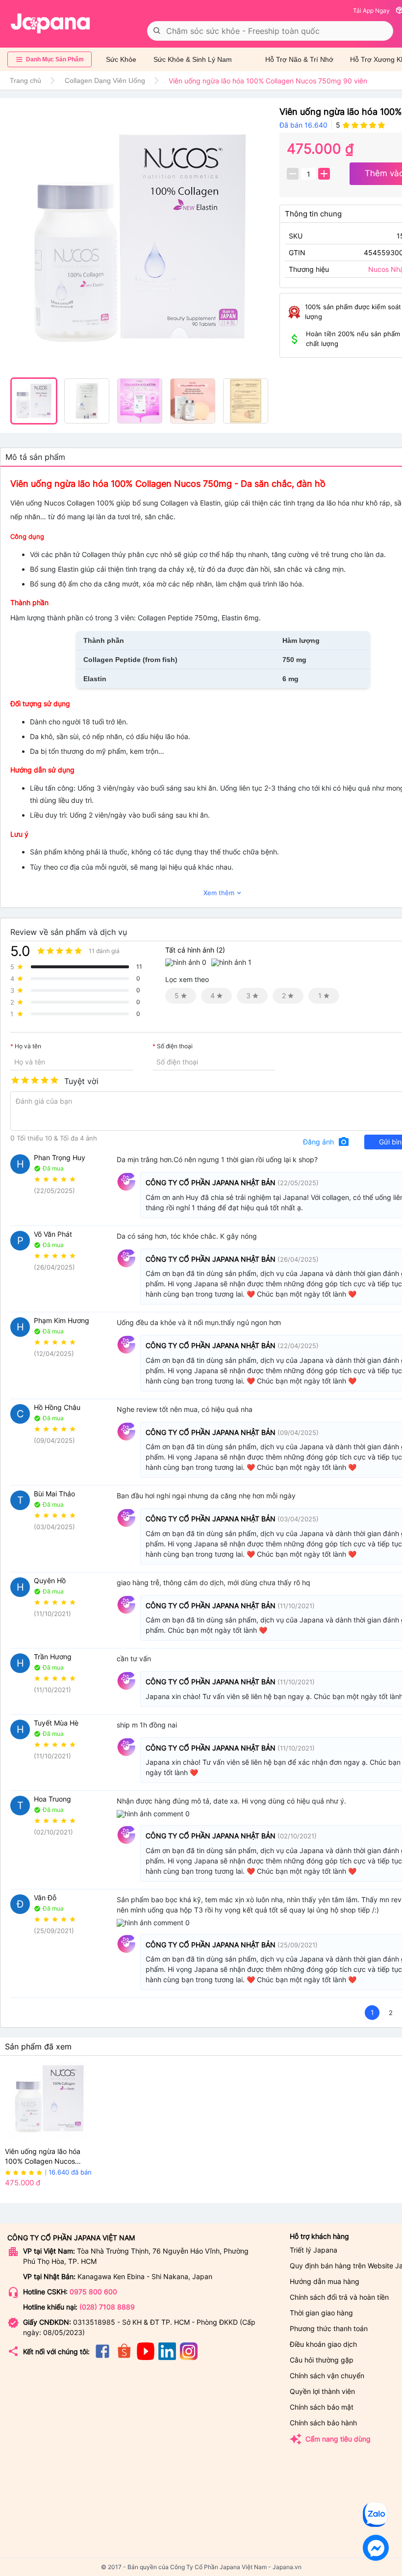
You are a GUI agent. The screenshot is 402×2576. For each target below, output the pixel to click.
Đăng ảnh (326, 1142)
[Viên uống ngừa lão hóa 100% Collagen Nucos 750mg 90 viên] (140, 239)
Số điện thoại (175, 1046)
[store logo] (50, 24)
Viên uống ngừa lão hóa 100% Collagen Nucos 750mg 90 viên (43, 2157)
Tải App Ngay (371, 11)
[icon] (102, 2357)
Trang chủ (25, 80)
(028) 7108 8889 (107, 2307)
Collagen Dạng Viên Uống (105, 80)
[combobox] (270, 31)
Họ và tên (28, 1046)
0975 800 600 (93, 2292)
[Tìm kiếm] (157, 31)
